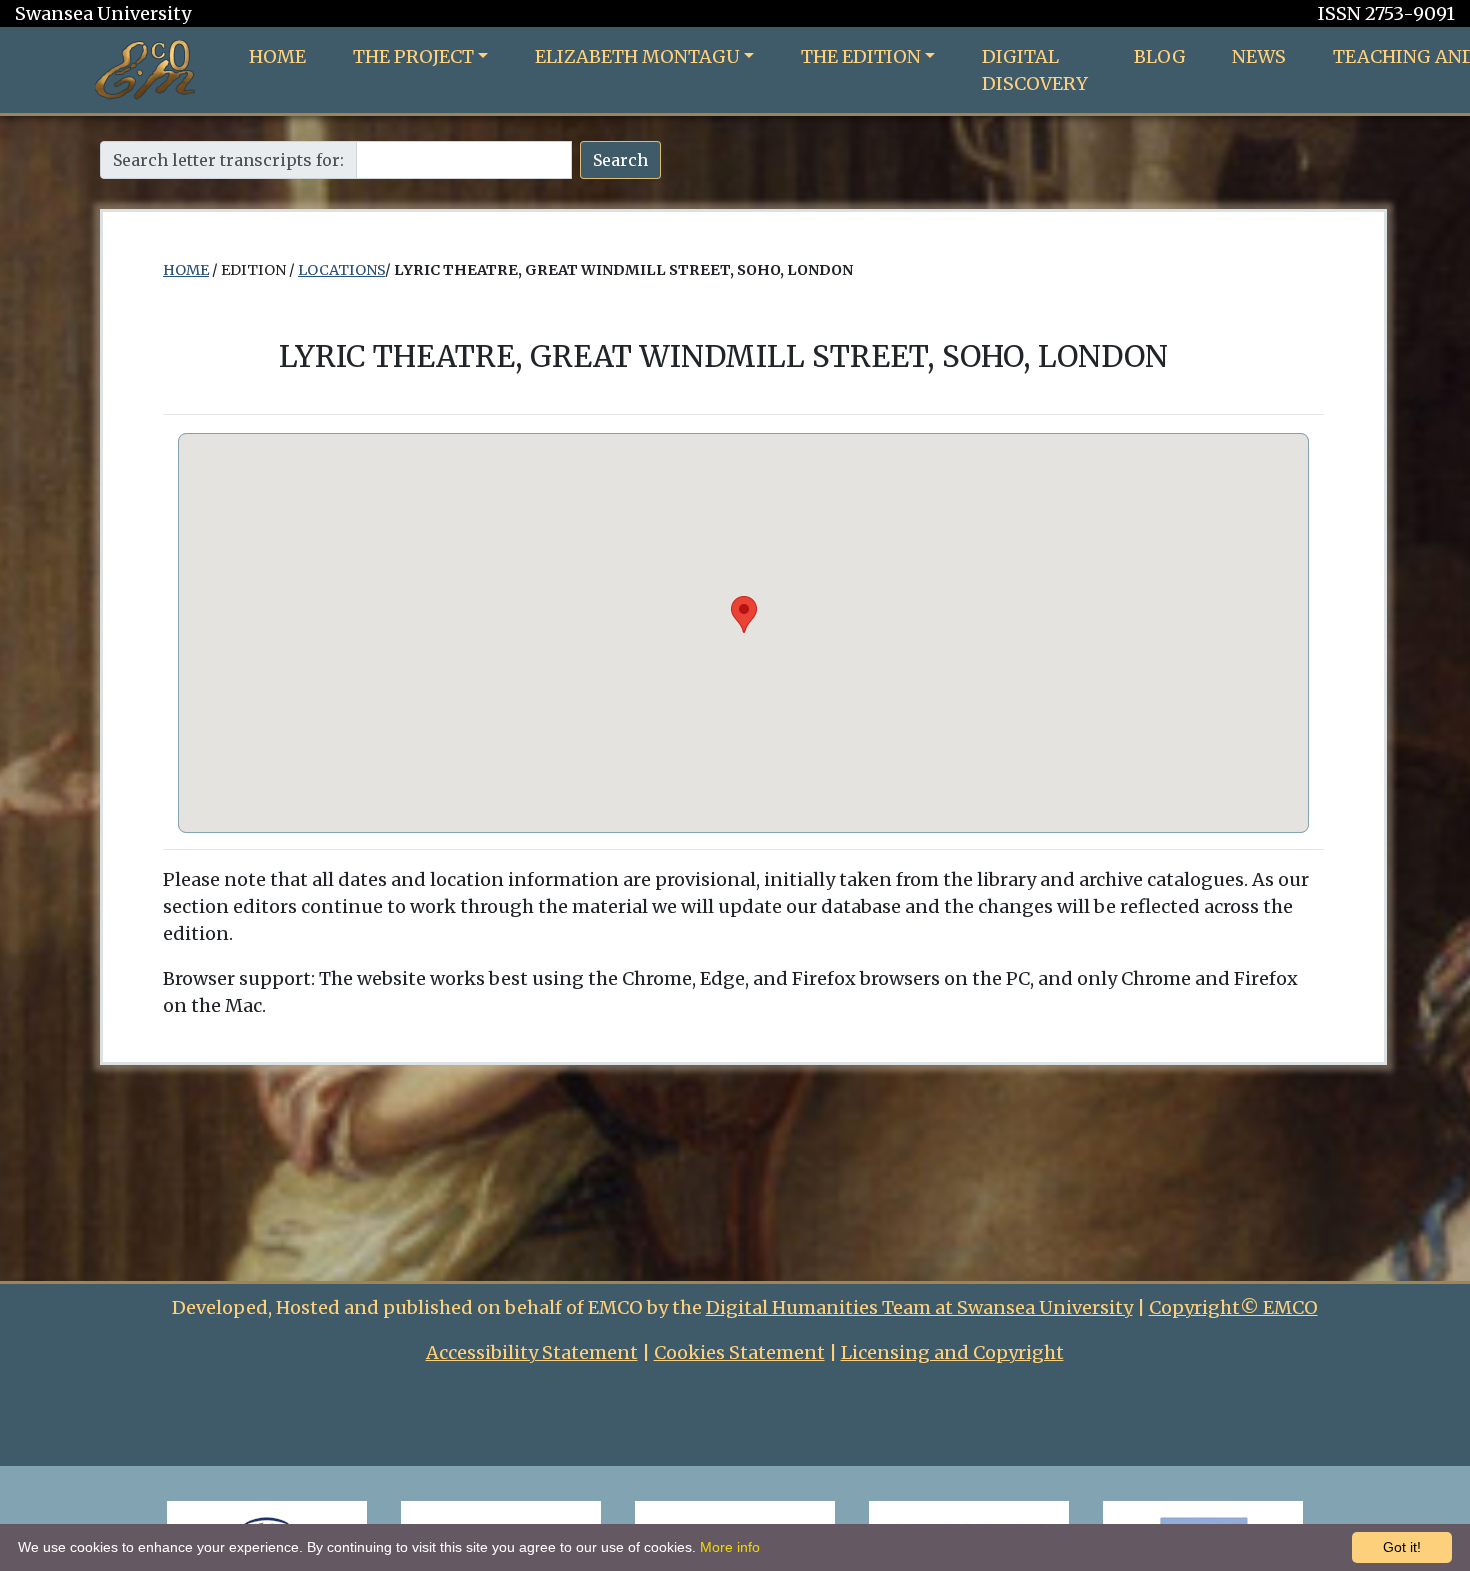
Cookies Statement (739, 1352)
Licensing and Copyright (952, 1352)
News (1259, 56)
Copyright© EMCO (1233, 1307)
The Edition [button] (861, 56)
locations (341, 270)
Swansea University (103, 13)
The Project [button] (413, 56)
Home (277, 56)
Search (620, 160)
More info (730, 1547)
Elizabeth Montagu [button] (637, 56)
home (186, 270)
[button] (744, 614)
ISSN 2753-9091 (1386, 13)
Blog (1160, 56)
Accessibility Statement (532, 1352)
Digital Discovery (1035, 70)
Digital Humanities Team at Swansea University (919, 1307)
